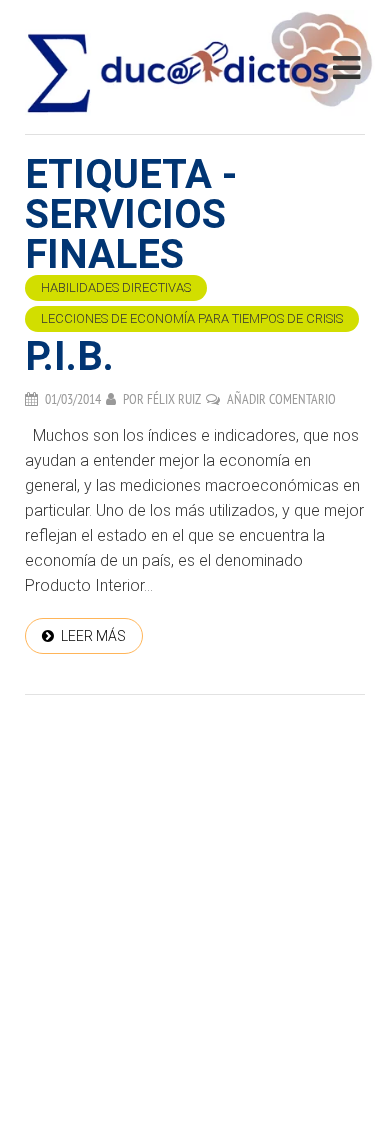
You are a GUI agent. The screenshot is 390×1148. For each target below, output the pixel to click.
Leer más (93, 636)
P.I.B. (69, 356)
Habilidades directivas (116, 287)
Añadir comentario (281, 399)
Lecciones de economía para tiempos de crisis (192, 318)
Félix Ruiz (174, 399)
